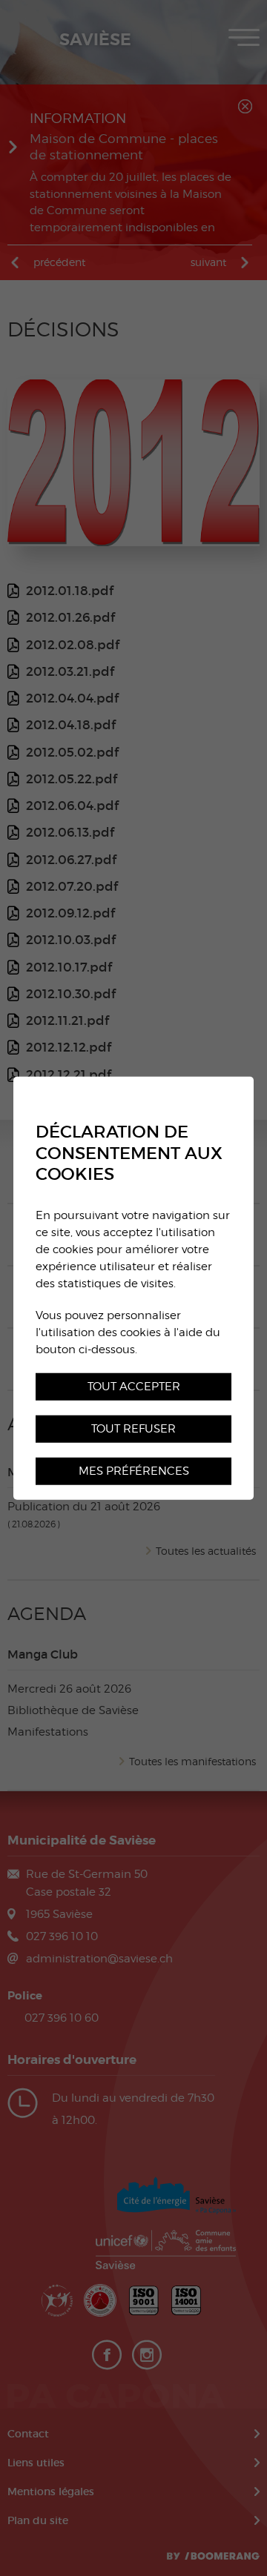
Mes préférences (134, 1470)
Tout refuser (133, 1428)
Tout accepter (134, 1385)
